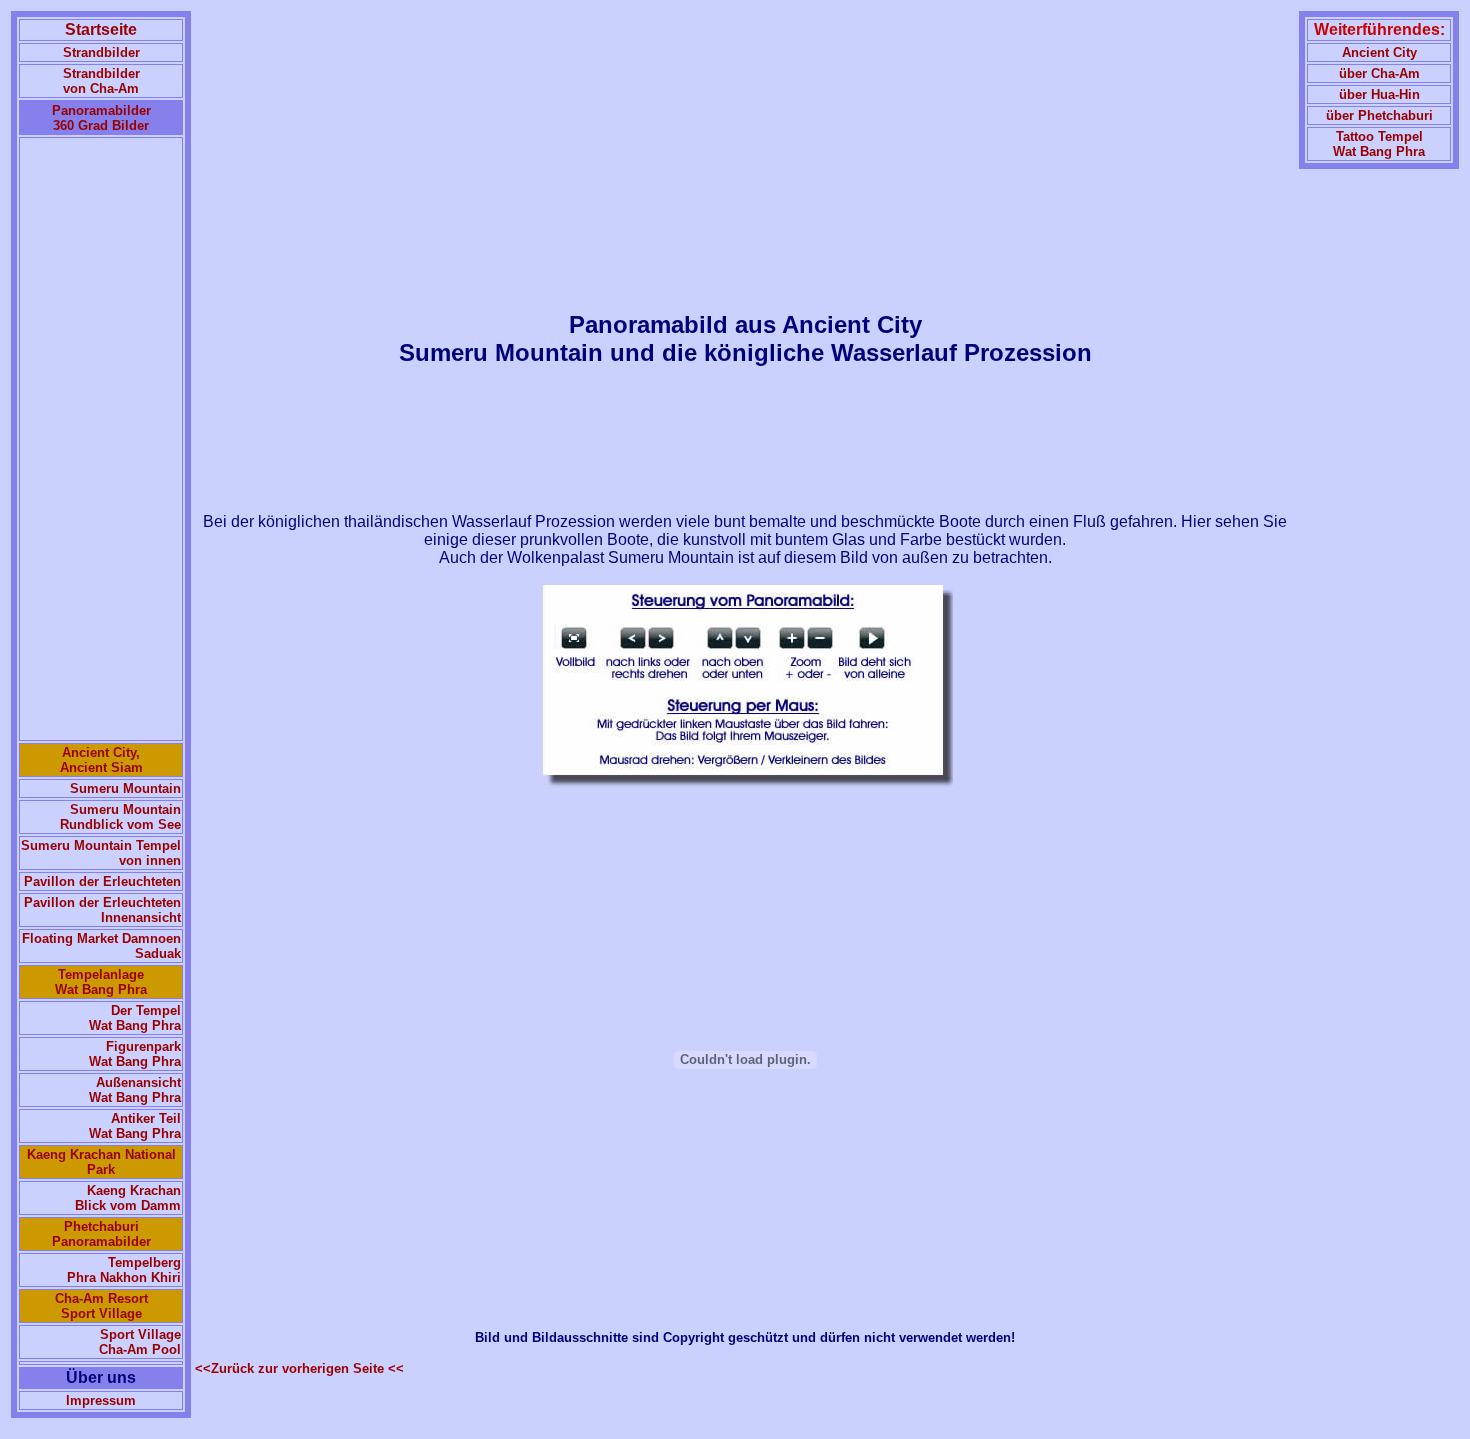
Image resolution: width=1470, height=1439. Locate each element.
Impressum (101, 1400)
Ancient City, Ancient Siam (101, 760)
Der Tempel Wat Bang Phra (135, 1018)
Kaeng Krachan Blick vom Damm (128, 1198)
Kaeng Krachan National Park (101, 1162)
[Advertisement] (101, 439)
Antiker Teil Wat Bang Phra (135, 1126)
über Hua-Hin (1379, 94)
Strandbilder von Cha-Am (101, 81)
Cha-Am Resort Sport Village (101, 1306)
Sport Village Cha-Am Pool (140, 1342)
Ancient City (1379, 52)
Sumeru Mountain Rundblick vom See (120, 817)
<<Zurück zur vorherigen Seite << (299, 1368)
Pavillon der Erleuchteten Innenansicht (102, 910)
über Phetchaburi (1379, 115)
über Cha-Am (1379, 73)
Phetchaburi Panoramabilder (101, 1234)
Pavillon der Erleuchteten (102, 881)
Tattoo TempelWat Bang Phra (1379, 144)
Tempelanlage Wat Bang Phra (101, 982)
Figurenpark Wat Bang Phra (135, 1054)
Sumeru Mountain (125, 788)
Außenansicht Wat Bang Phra (135, 1090)
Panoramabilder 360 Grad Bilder (101, 118)
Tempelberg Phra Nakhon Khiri (124, 1270)
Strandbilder (101, 52)
